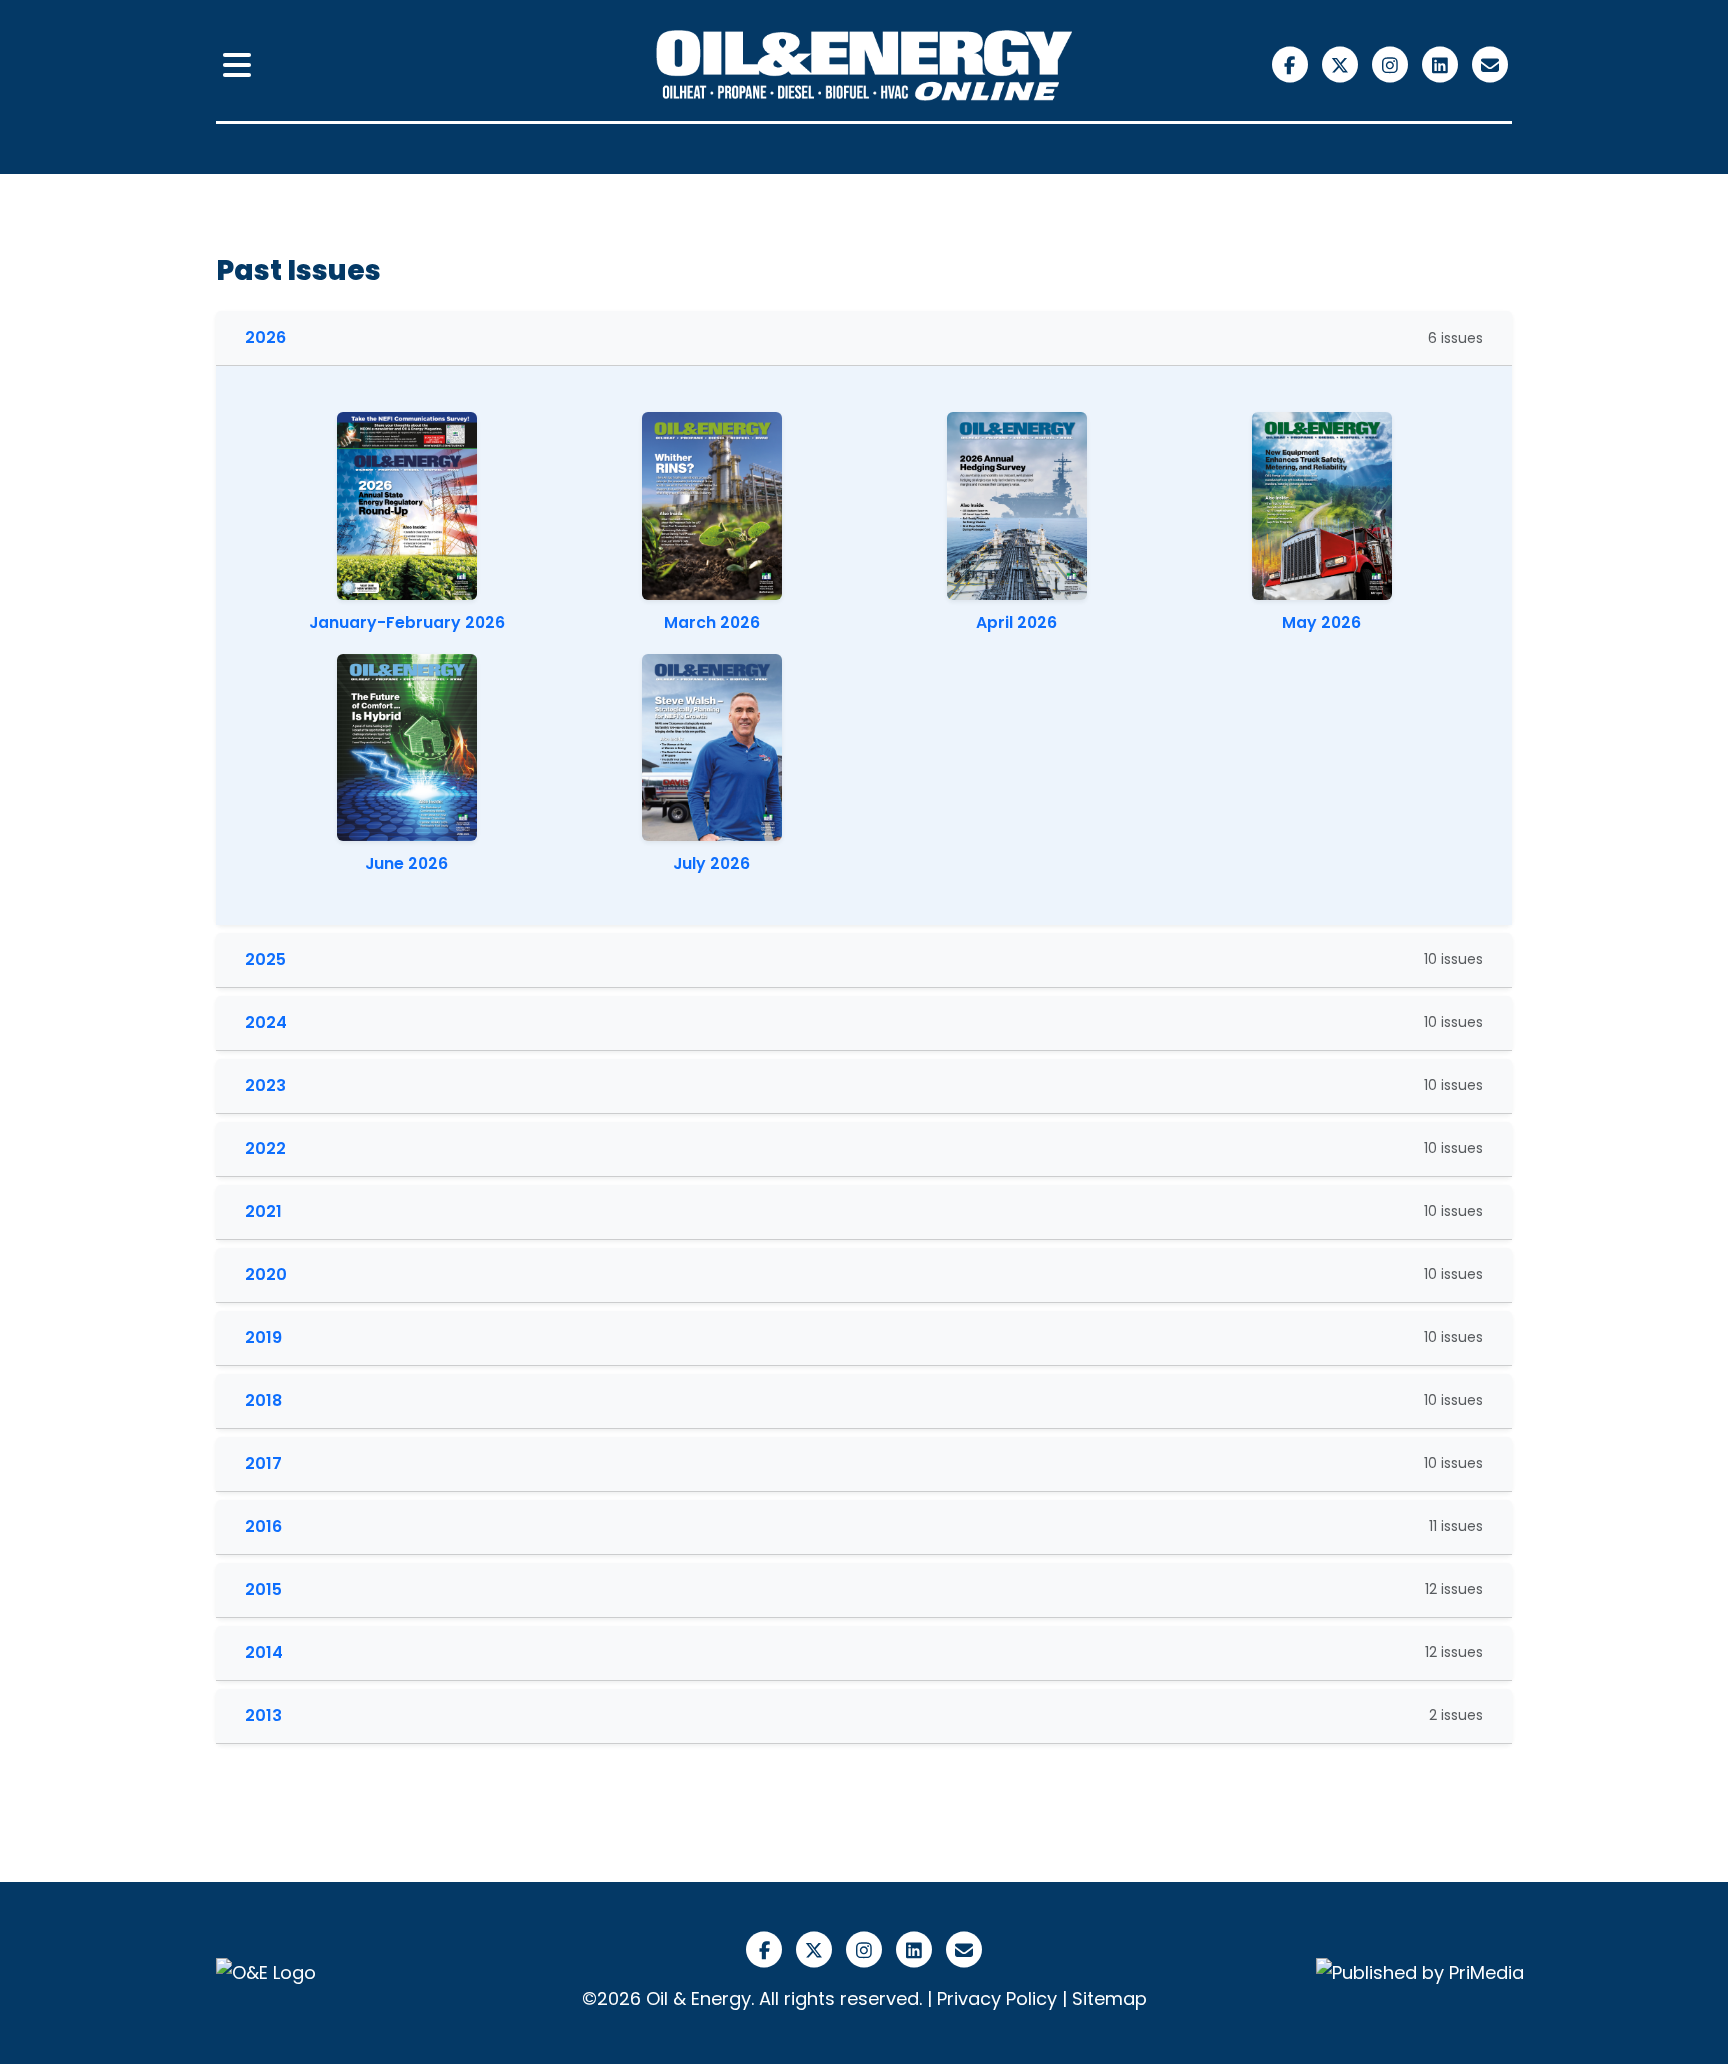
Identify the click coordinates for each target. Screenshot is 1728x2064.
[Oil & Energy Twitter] (1342, 63)
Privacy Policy (997, 1998)
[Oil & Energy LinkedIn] (1442, 63)
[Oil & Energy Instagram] (1392, 63)
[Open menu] (237, 66)
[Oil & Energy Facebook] (1292, 63)
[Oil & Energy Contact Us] (1489, 63)
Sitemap (1109, 1998)
